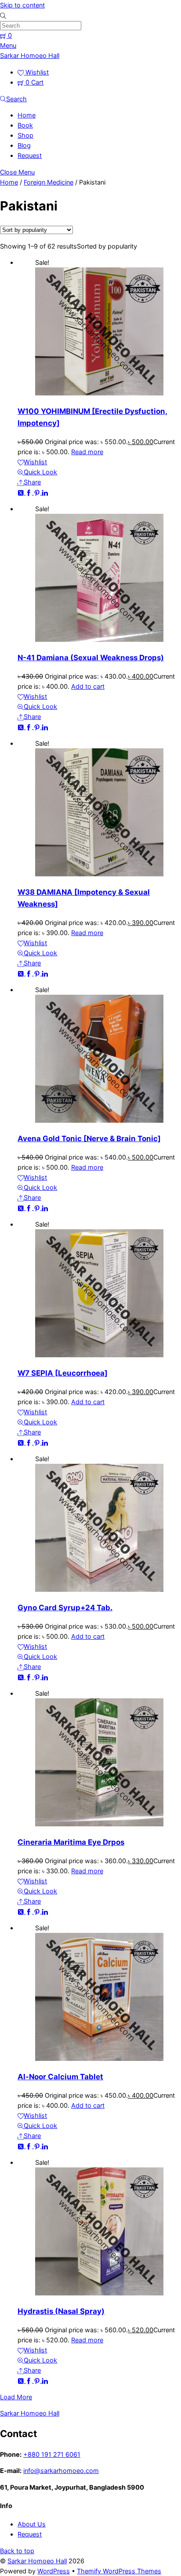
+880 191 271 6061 (52, 2454)
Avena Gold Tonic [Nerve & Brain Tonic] (89, 1139)
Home (27, 115)
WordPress (54, 2571)
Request (30, 155)
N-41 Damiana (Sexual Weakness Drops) (91, 658)
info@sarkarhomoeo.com (61, 2471)
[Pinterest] (38, 492)
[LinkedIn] (45, 492)
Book (25, 125)
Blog (24, 145)
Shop (25, 135)
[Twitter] (22, 492)
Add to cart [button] (88, 686)
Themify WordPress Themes (119, 2571)
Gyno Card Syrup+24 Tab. (65, 1608)
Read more (87, 452)
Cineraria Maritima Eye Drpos (71, 1842)
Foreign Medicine (49, 182)
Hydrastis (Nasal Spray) (61, 2311)
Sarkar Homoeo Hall (37, 2561)
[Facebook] (29, 492)
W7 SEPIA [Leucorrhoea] (63, 1373)
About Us (32, 2524)
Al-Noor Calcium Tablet (60, 2077)
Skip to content (22, 5)
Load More (16, 2397)
